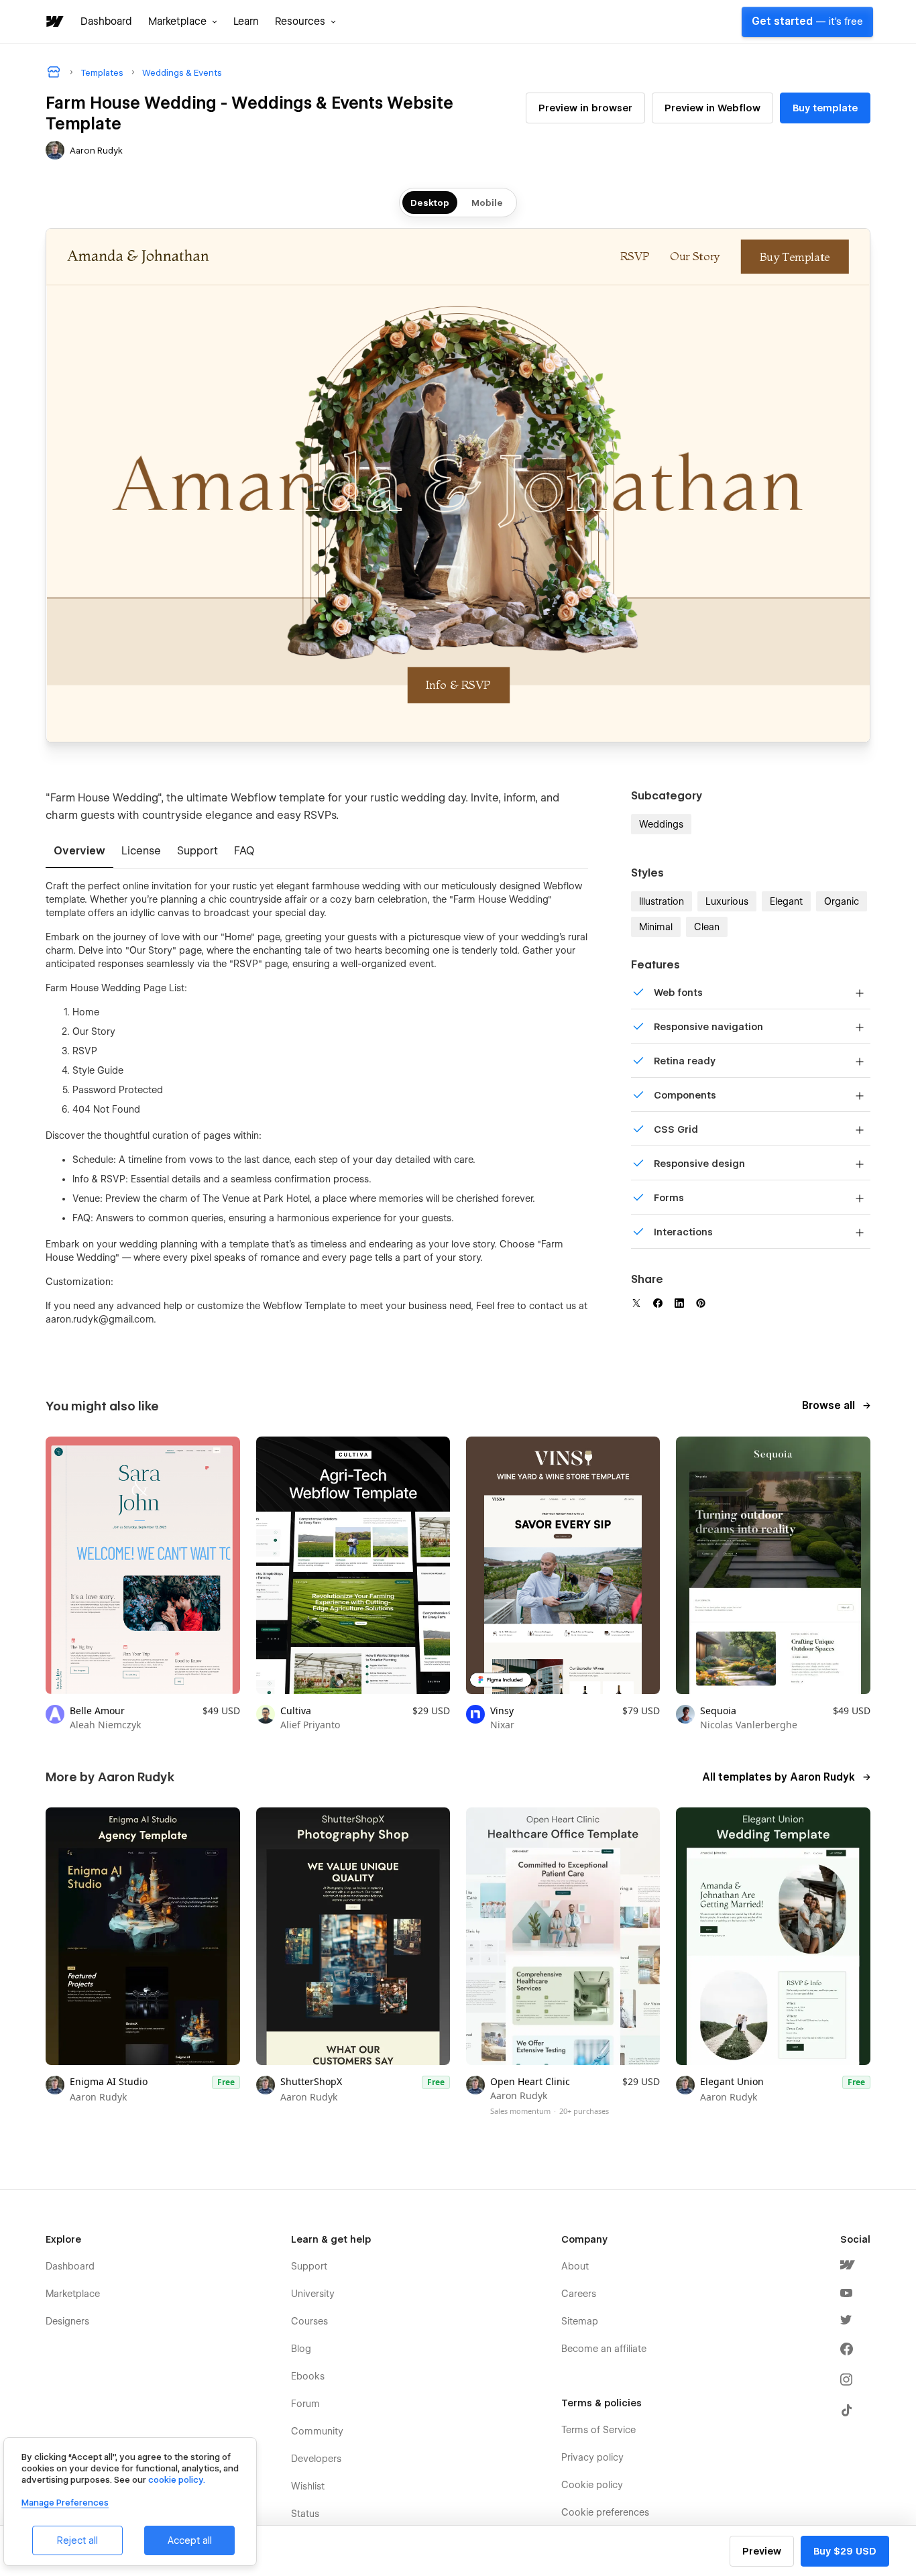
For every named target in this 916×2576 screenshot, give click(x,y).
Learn (246, 21)
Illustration (662, 901)
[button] (183, 21)
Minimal (656, 927)
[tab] (79, 852)
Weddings (661, 824)
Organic (842, 901)
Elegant (786, 901)
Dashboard (106, 21)
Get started (807, 21)
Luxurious (727, 901)
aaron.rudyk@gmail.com (100, 1319)
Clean (707, 927)
